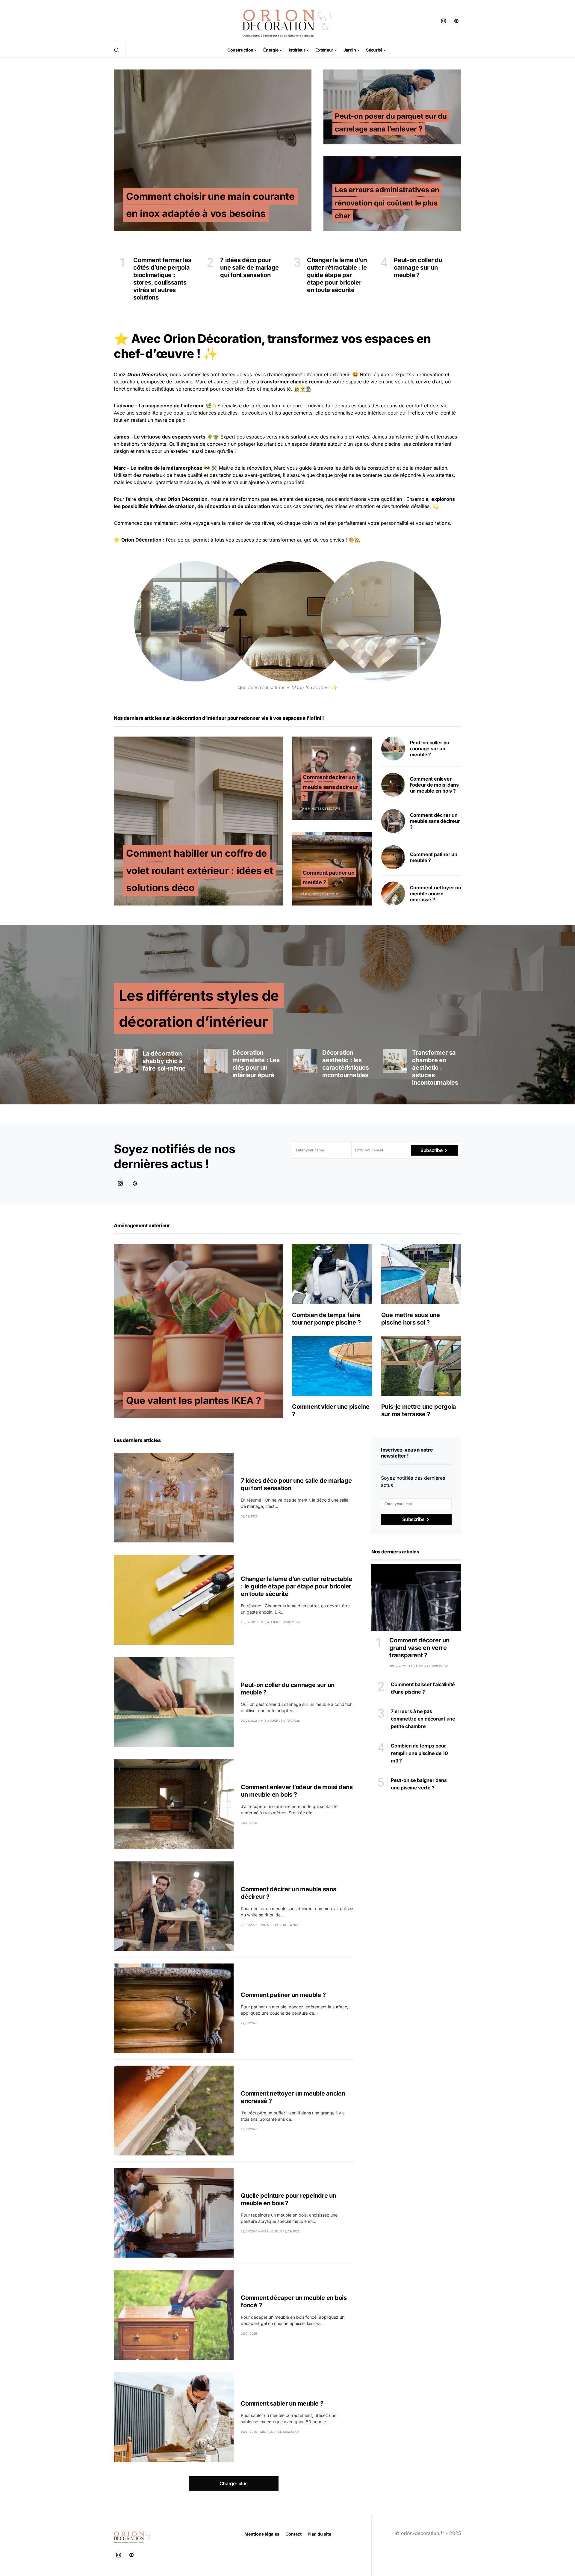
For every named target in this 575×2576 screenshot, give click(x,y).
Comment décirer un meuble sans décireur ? (330, 787)
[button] (116, 50)
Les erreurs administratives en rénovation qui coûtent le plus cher (387, 203)
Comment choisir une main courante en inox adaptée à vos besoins (210, 205)
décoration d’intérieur (201, 718)
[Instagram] (444, 21)
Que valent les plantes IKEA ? (194, 1400)
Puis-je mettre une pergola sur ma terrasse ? (419, 1410)
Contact (293, 2534)
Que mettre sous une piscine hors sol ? (411, 1319)
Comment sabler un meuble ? (282, 2403)
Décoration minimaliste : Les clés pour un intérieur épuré (256, 1064)
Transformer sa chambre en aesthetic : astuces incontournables (435, 1068)
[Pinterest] (456, 21)
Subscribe (431, 1150)
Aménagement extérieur (142, 1225)
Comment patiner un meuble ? (283, 1995)
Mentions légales (262, 2534)
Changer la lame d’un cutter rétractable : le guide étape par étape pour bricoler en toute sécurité (296, 1586)
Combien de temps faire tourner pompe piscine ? (326, 1319)
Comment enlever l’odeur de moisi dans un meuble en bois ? (434, 785)
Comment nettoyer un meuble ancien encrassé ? (436, 894)
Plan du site (319, 2534)
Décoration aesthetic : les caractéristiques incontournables (346, 1064)
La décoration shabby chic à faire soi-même (164, 1061)
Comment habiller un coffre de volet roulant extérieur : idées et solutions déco (200, 870)
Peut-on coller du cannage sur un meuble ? (430, 749)
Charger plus (234, 2483)
